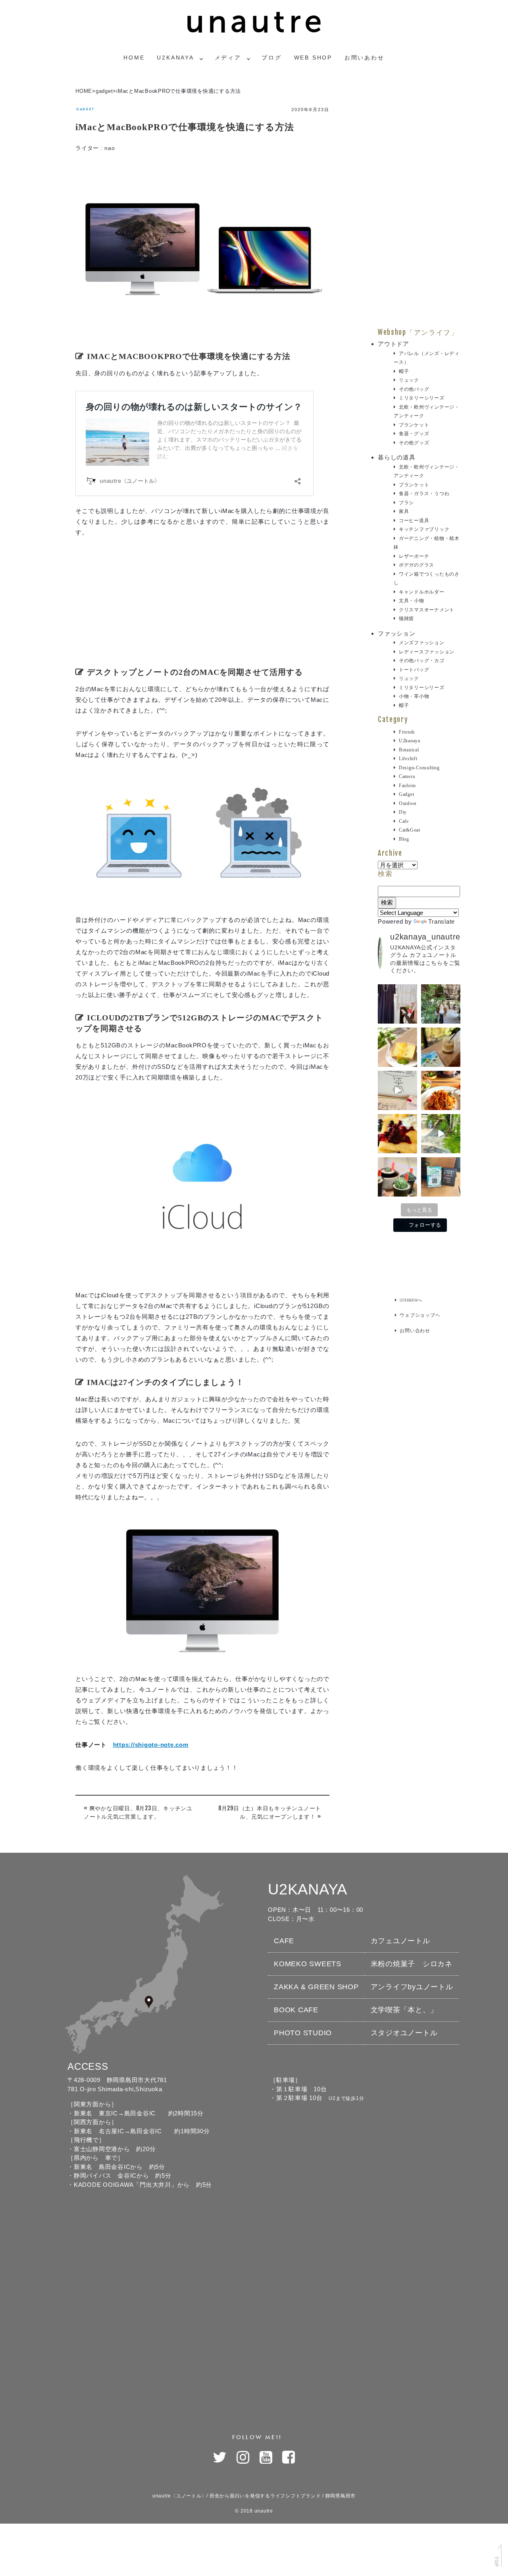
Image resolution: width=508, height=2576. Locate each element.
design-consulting (419, 768)
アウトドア (394, 344)
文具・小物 (412, 601)
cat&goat (410, 830)
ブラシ (406, 503)
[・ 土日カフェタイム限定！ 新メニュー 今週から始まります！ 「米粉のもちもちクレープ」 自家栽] (397, 1134)
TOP (496, 2561)
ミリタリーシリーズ (422, 398)
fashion (407, 786)
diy (403, 812)
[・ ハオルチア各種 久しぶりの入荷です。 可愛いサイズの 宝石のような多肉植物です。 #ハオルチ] (397, 1177)
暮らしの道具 (397, 457)
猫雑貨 (406, 619)
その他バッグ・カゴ (422, 661)
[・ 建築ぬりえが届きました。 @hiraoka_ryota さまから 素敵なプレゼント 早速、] (397, 1090)
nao (110, 148)
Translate (442, 921)
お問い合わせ (415, 1330)
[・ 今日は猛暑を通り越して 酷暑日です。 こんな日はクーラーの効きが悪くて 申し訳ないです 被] (441, 1047)
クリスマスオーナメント (427, 610)
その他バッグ (414, 389)
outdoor (408, 803)
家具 (404, 511)
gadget (104, 91)
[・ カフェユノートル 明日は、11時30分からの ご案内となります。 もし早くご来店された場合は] (441, 1090)
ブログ (271, 58)
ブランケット (414, 425)
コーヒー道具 (414, 521)
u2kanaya (410, 741)
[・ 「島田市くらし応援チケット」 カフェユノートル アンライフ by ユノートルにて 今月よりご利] (441, 1177)
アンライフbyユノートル (412, 1987)
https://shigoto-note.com (151, 1745)
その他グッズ (414, 443)
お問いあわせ (365, 58)
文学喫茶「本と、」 (404, 2010)
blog (404, 839)
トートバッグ (414, 670)
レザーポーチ (414, 556)
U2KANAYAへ (411, 1300)
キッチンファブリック (424, 529)
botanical (409, 750)
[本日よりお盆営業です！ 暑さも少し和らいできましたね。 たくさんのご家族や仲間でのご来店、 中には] (441, 1004)
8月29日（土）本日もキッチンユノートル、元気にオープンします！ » (270, 1812)
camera (407, 776)
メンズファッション (422, 643)
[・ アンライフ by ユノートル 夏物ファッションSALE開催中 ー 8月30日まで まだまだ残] (397, 1004)
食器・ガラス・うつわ (424, 494)
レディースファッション (427, 652)
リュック (409, 380)
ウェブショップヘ (420, 1315)
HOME (84, 91)
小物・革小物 (414, 696)
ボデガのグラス (417, 565)
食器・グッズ (414, 434)
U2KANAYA (175, 58)
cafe (404, 821)
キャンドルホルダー (422, 592)
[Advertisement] (202, 605)
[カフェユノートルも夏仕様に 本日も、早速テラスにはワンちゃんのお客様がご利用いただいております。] (441, 1134)
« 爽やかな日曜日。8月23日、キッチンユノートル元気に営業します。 (138, 1812)
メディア (228, 58)
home (134, 58)
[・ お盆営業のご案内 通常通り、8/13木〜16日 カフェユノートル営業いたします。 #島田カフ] (397, 1047)
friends (407, 732)
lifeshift (408, 759)
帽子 (404, 371)
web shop (313, 58)
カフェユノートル (400, 1941)
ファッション (397, 633)
